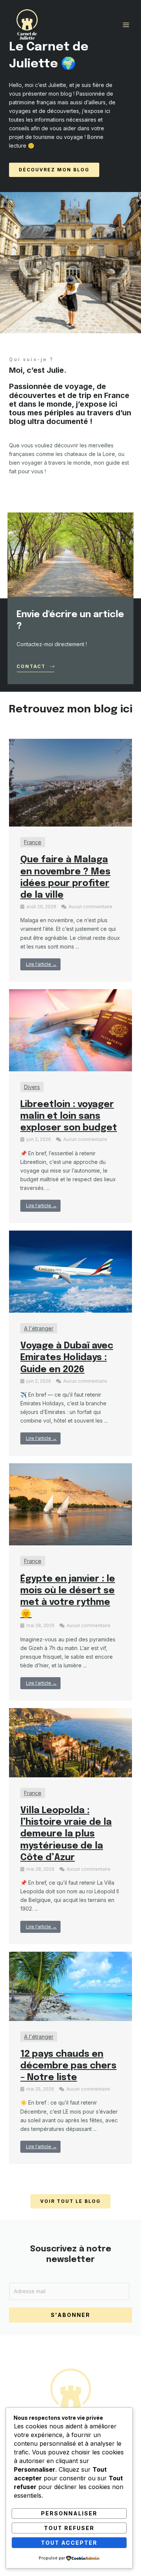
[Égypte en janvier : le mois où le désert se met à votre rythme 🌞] (70, 1504)
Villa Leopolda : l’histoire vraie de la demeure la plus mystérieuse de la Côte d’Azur (66, 1834)
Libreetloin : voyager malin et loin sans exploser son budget (69, 1116)
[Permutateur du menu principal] (126, 25)
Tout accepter (69, 2543)
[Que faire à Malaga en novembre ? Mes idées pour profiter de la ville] (70, 782)
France (33, 842)
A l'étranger (39, 1328)
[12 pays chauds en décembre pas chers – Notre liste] (70, 1985)
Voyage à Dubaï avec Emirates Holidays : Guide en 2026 (67, 1358)
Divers (32, 1087)
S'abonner (70, 2315)
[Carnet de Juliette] (27, 25)
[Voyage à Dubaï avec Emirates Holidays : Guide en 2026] (70, 1271)
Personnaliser (69, 2513)
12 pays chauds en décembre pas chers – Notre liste (68, 2066)
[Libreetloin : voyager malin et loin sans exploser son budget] (70, 1030)
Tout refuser (69, 2528)
